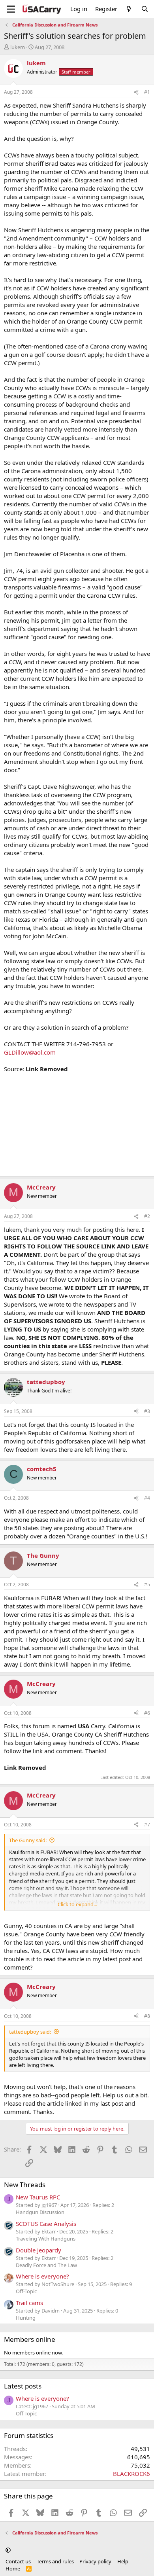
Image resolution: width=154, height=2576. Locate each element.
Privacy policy (95, 2561)
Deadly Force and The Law (46, 2265)
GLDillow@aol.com (30, 1052)
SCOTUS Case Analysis (46, 2224)
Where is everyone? (42, 2276)
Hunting (26, 2318)
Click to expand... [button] (77, 1904)
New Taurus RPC (38, 2197)
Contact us (18, 2561)
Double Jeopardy (38, 2250)
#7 (147, 1825)
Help (123, 2561)
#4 (147, 1498)
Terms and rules (55, 2561)
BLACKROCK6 (131, 2474)
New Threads (25, 2185)
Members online (30, 2339)
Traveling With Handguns (46, 2239)
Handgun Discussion (40, 2212)
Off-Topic (26, 2291)
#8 (147, 2016)
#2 (147, 1216)
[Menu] (11, 9)
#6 (147, 1713)
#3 (147, 1411)
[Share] (136, 92)
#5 (147, 1584)
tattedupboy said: (30, 2032)
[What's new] (129, 9)
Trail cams (29, 2303)
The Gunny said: (28, 1840)
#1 (147, 92)
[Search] (145, 9)
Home (13, 2568)
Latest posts (23, 2386)
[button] (8, 2550)
